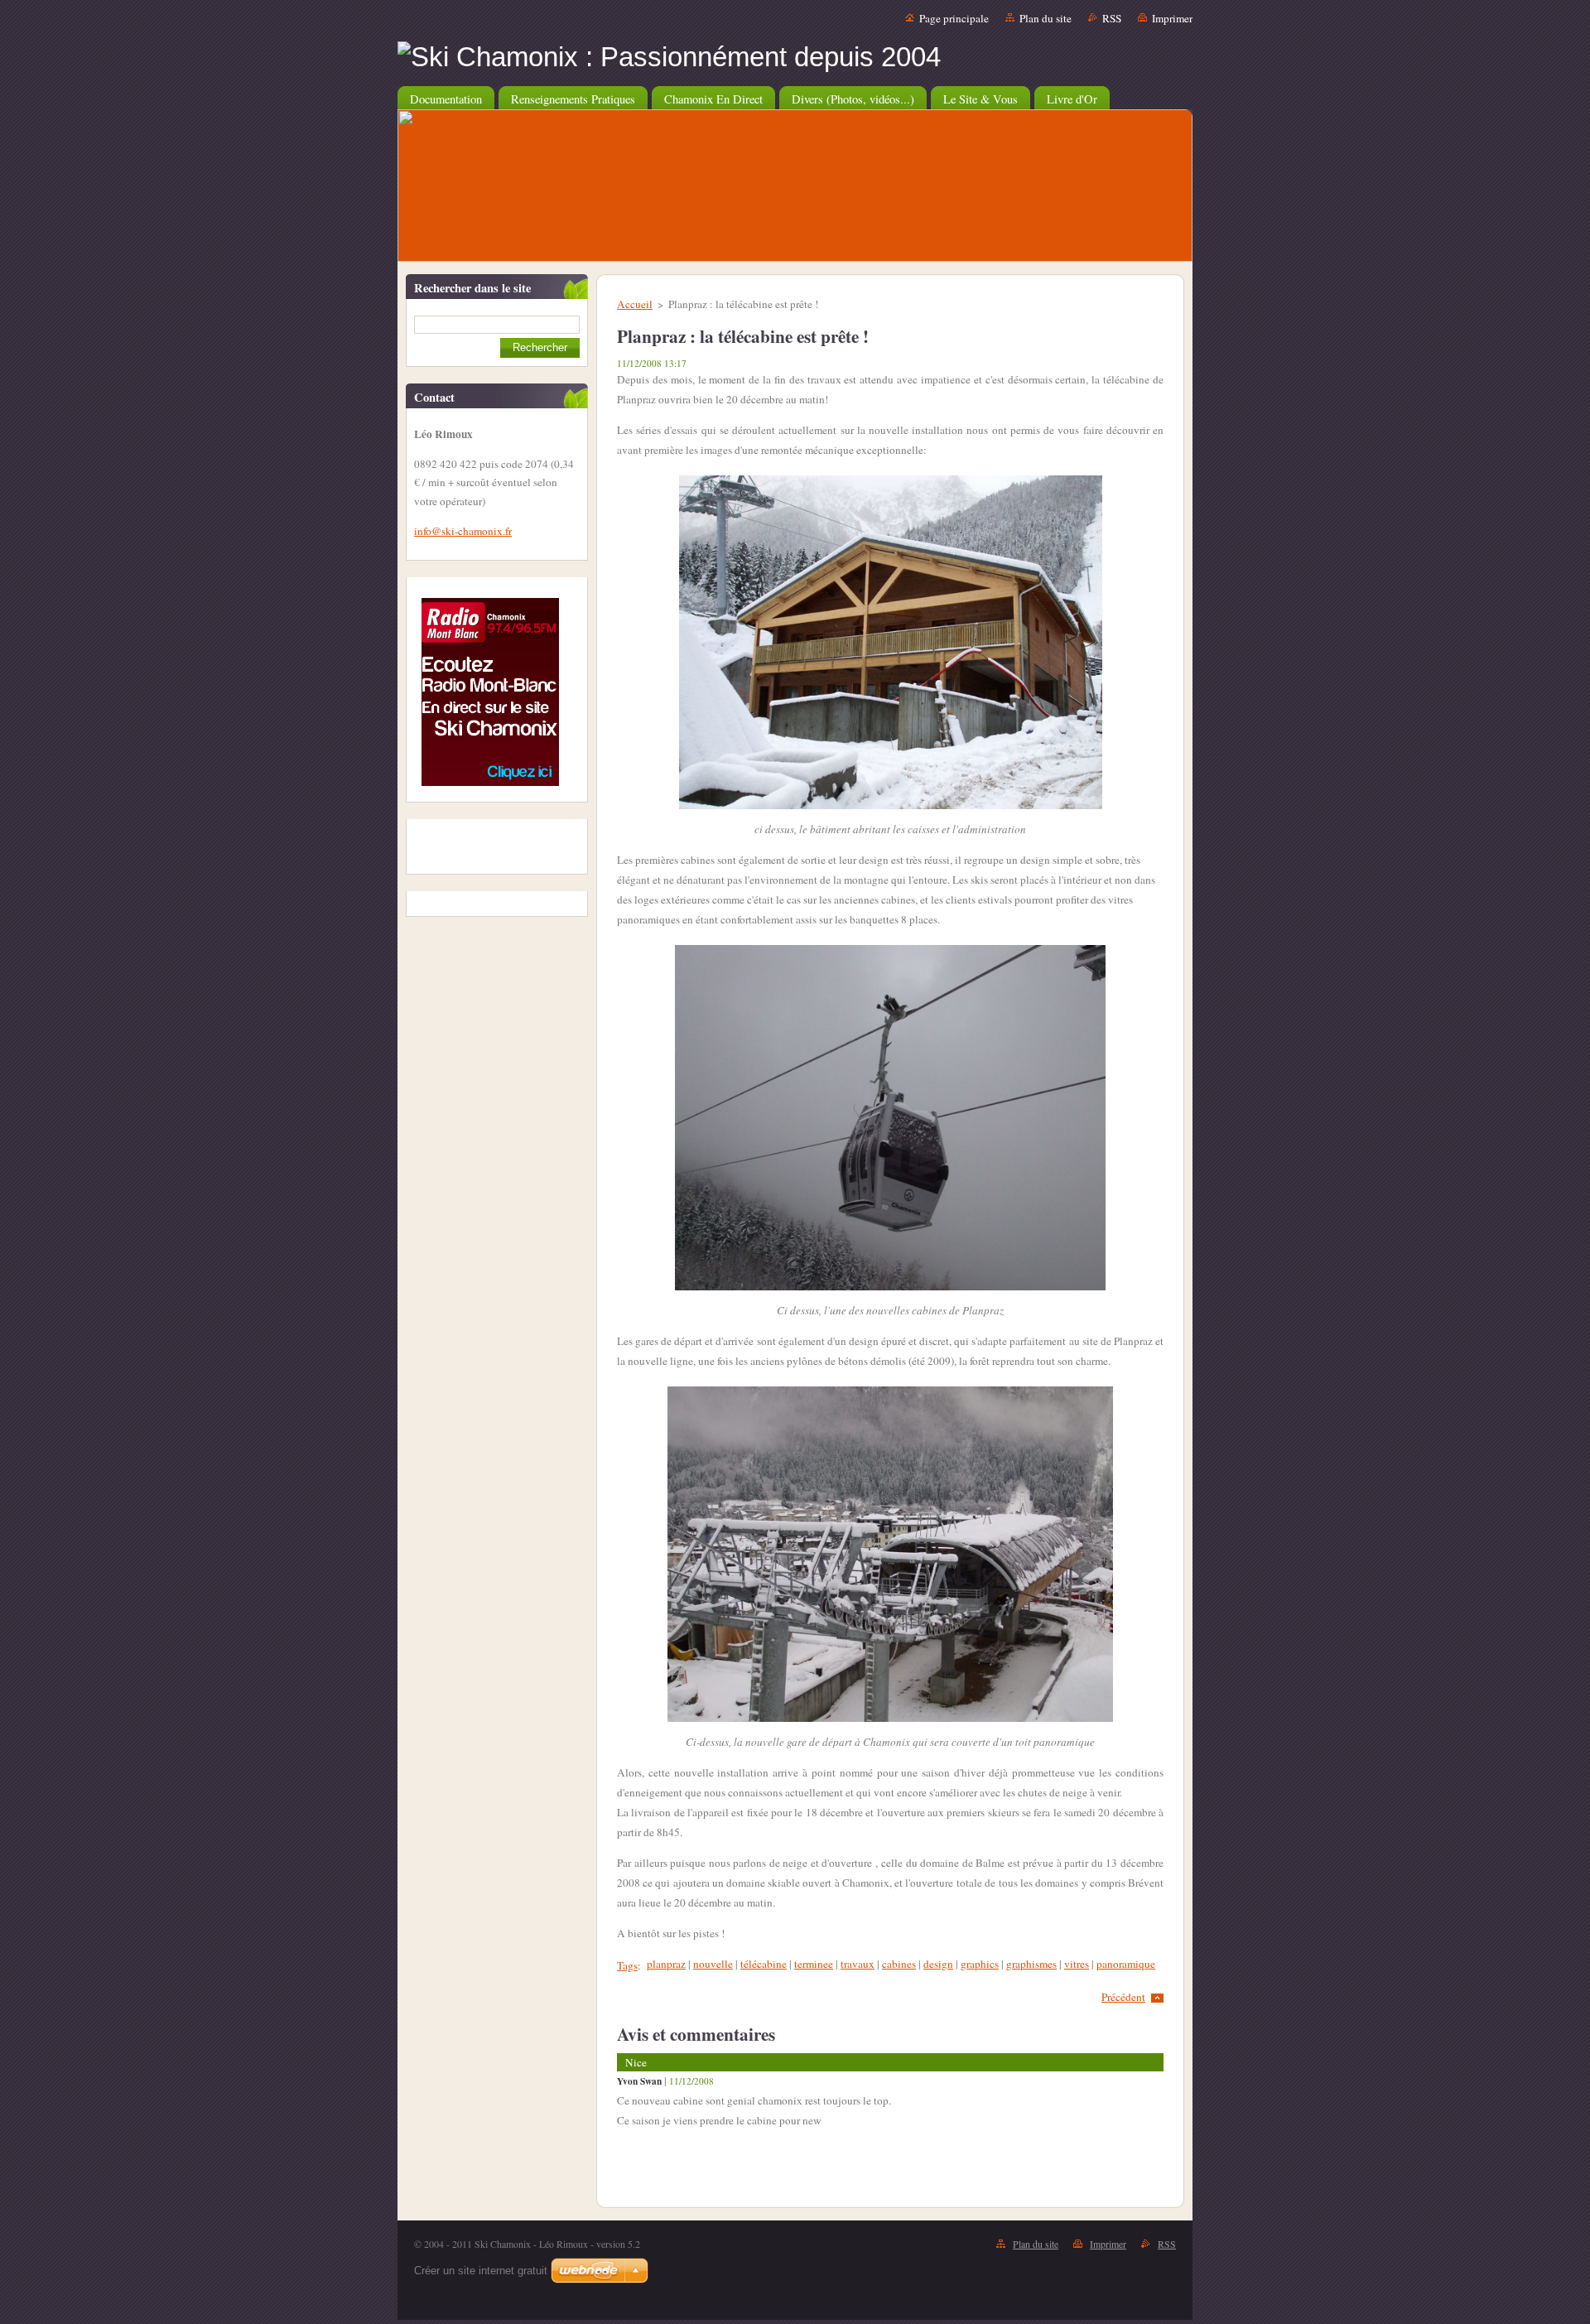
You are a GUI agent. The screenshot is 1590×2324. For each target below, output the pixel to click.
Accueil (635, 304)
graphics (980, 1964)
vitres (1077, 1964)
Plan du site (1046, 18)
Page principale (954, 18)
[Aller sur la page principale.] (795, 57)
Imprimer (1172, 18)
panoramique (1126, 1964)
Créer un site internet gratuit (481, 2271)
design (938, 1964)
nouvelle (713, 1964)
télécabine (764, 1964)
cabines (899, 1964)
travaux (858, 1964)
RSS (1112, 18)
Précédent (1123, 1997)
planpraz (666, 1964)
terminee (814, 1964)
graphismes (1031, 1964)
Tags (627, 1965)
